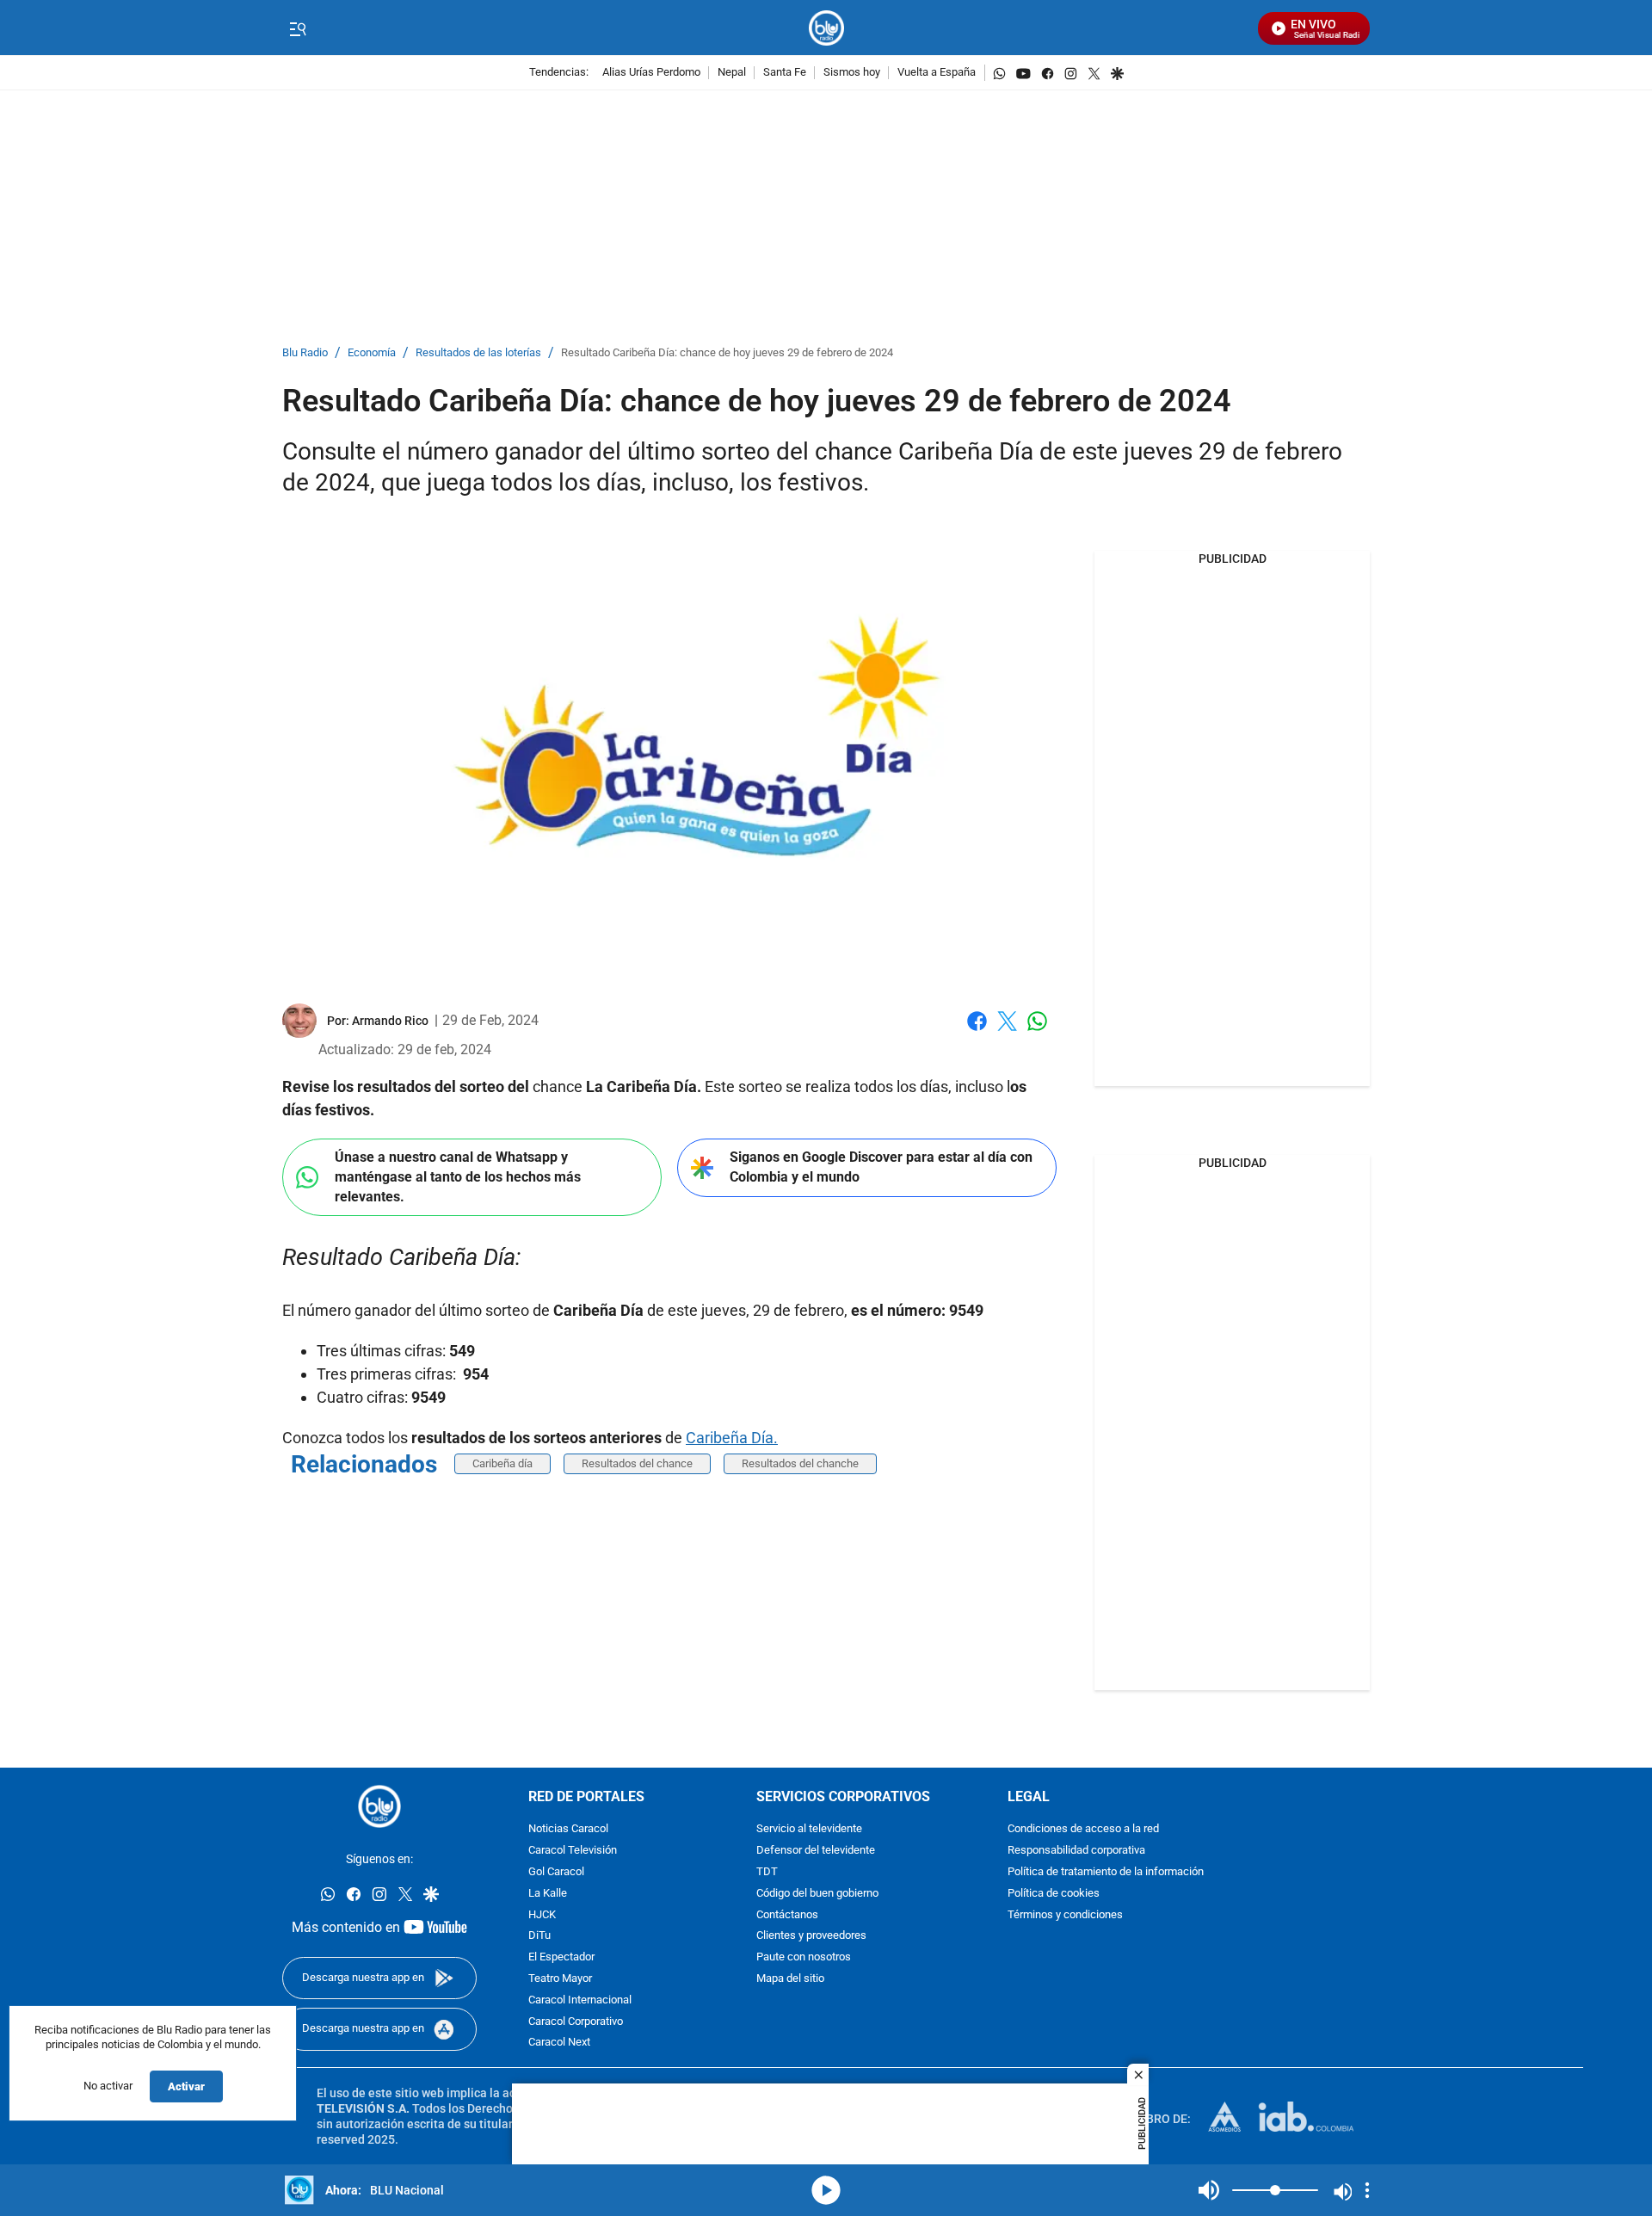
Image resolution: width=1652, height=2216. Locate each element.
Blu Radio (305, 353)
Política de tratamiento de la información (1106, 1872)
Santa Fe (785, 73)
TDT (767, 1872)
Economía (372, 353)
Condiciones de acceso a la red (1083, 1829)
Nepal (732, 73)
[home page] (826, 28)
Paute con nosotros (804, 1957)
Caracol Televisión (573, 1851)
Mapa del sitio (790, 1979)
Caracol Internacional (580, 2000)
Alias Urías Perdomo (651, 73)
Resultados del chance (637, 1463)
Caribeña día (502, 1463)
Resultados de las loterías (478, 353)
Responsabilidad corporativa (1076, 1851)
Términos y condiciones (1065, 1914)
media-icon (826, 2190)
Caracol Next (559, 2043)
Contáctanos (787, 1914)
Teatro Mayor (560, 1979)
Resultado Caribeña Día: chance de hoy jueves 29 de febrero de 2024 (727, 353)
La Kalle (548, 1894)
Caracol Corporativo (576, 2021)
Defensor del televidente (816, 1851)
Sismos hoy (852, 73)
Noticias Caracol (568, 1829)
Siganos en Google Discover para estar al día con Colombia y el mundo (881, 1167)
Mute (1209, 2190)
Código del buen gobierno (817, 1894)
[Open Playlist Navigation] (1367, 2190)
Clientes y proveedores (811, 1936)
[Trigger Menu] (297, 28)
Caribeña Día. (732, 1438)
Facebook (977, 1031)
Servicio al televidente (809, 1829)
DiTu (539, 1936)
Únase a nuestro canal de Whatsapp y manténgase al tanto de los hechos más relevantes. (458, 1176)
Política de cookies (1054, 1894)
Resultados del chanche (800, 1463)
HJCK (542, 1914)
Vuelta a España (937, 73)
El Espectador (561, 1957)
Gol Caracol (556, 1872)
